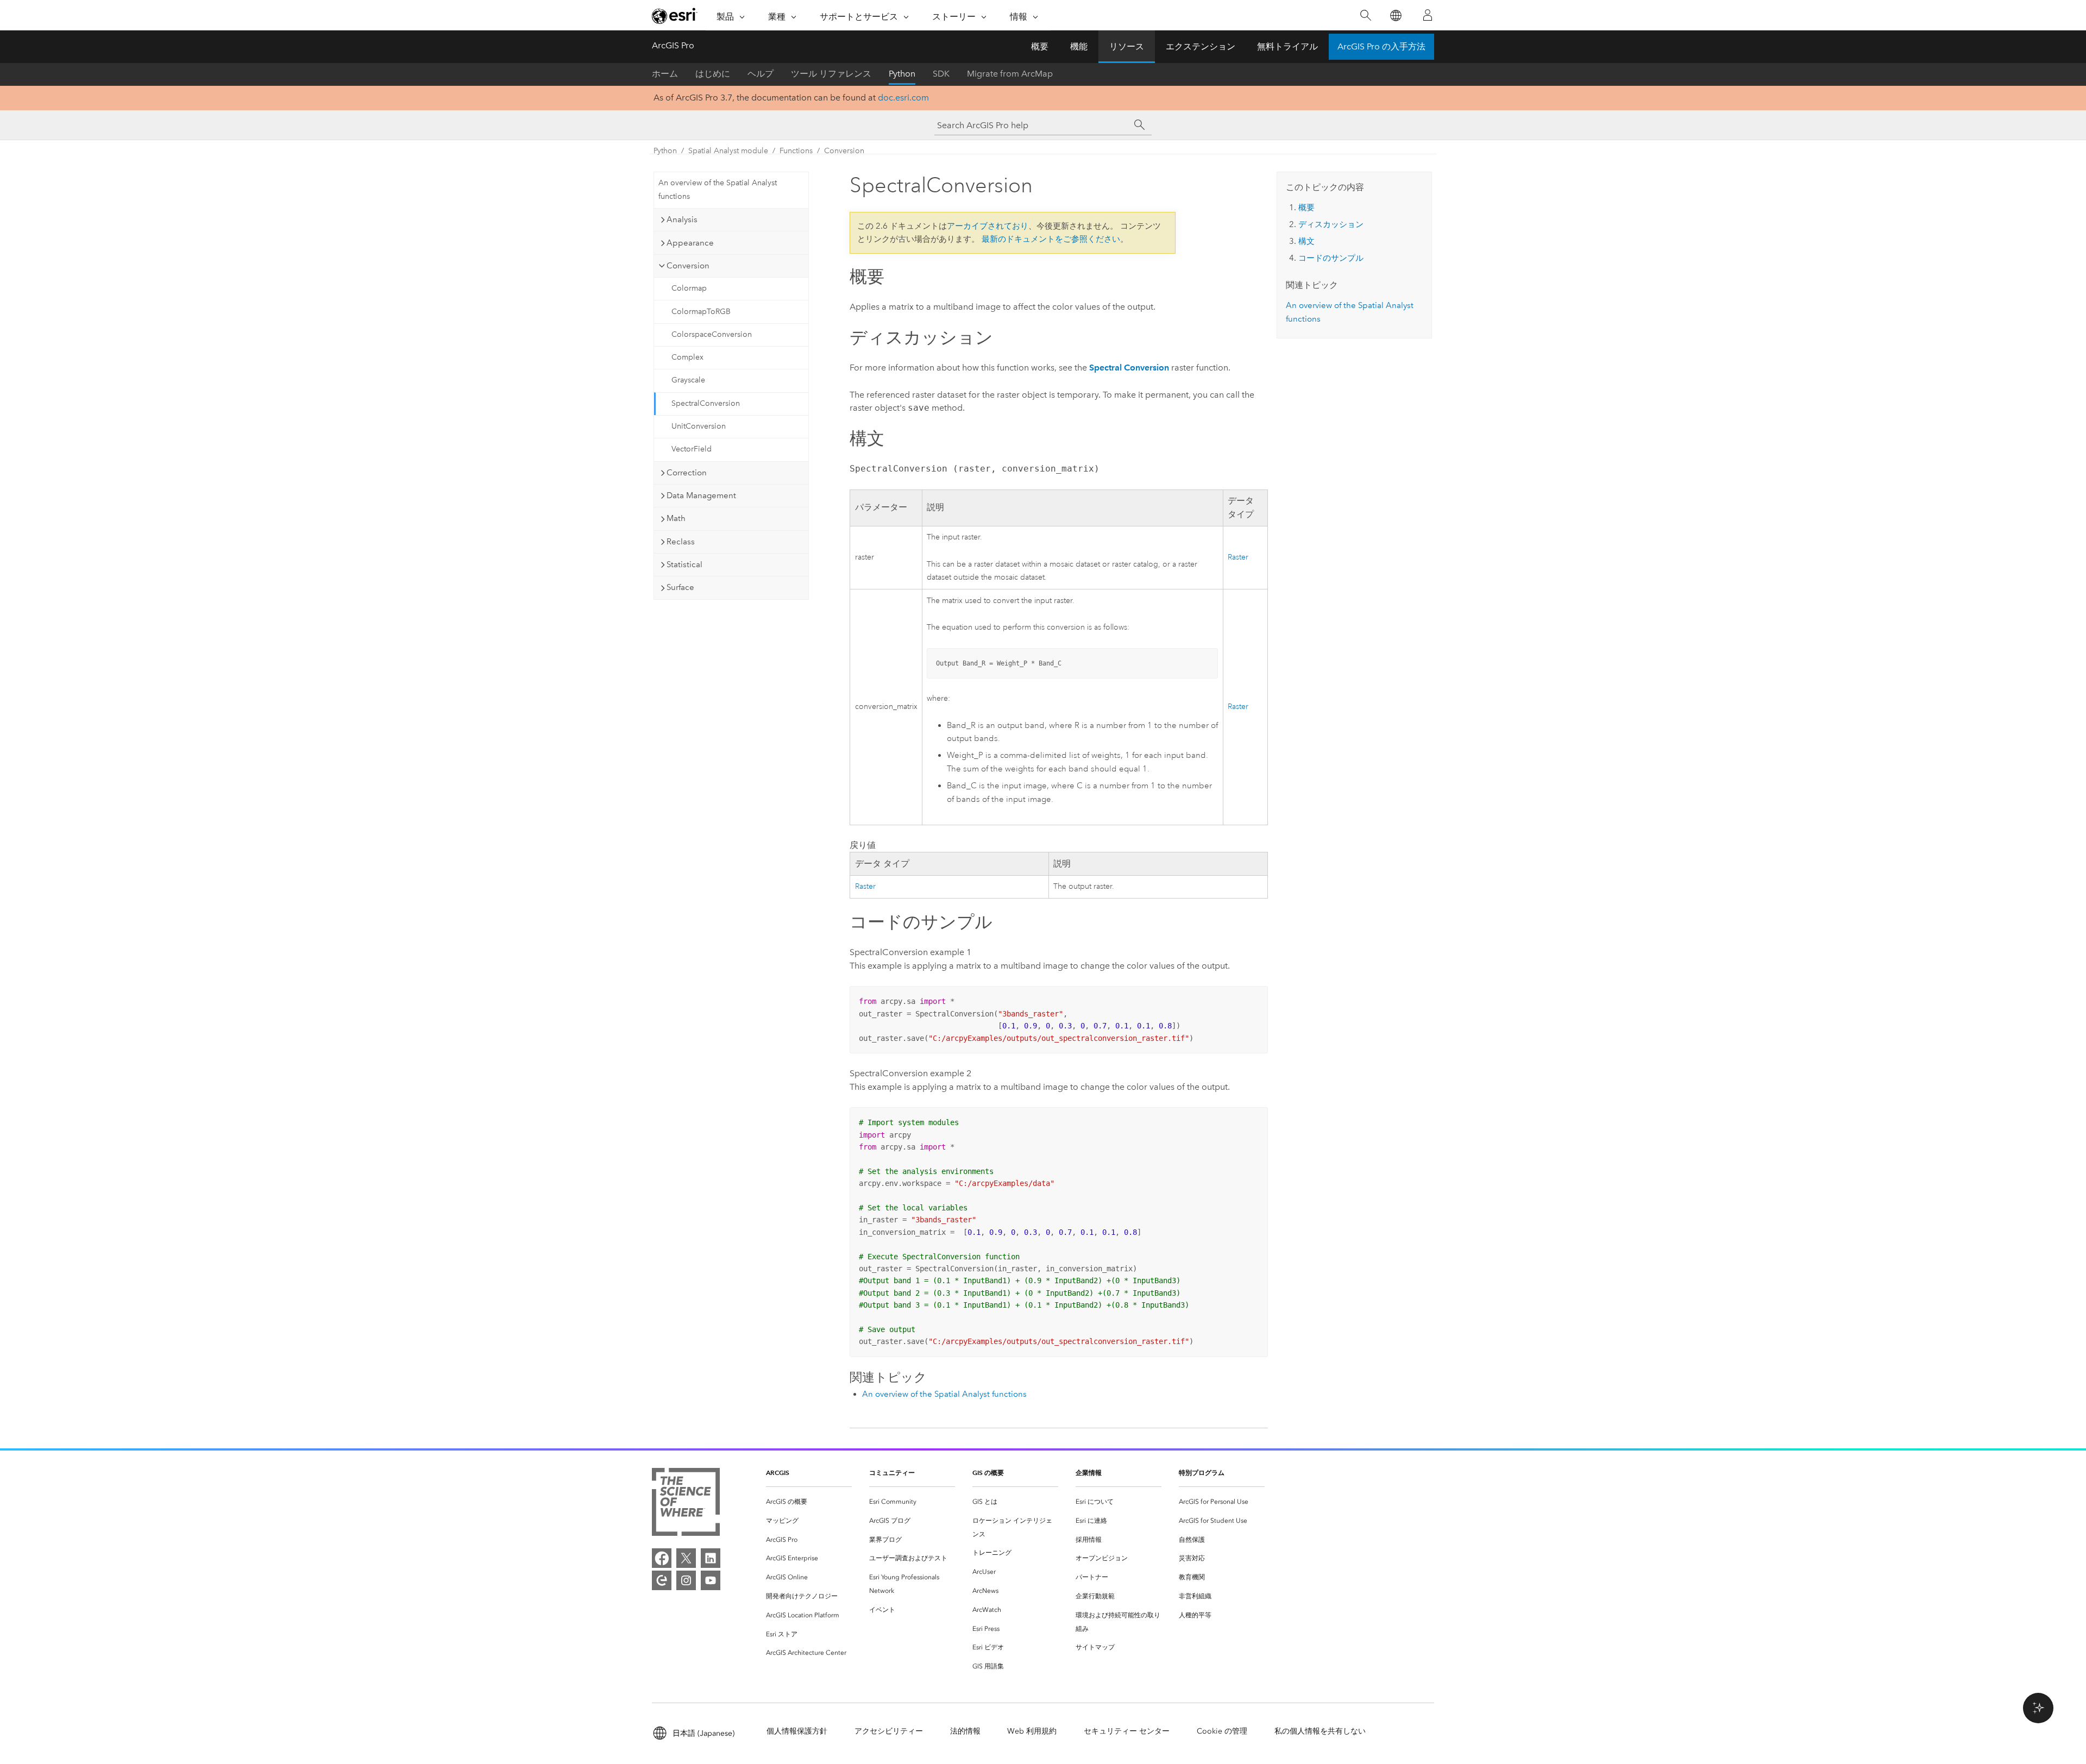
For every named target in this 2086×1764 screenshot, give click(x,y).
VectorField (692, 449)
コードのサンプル (1331, 258)
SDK (941, 74)
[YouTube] (711, 1580)
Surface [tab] (680, 587)
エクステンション (1201, 46)
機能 (1079, 46)
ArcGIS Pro (673, 45)
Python (902, 74)
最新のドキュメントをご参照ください (1051, 239)
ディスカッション (1331, 224)
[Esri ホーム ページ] (675, 16)
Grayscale (688, 380)
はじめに (713, 74)
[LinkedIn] (711, 1558)
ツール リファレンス (831, 74)
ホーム (665, 74)
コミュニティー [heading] (892, 1473)
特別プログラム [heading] (1202, 1473)
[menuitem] (809, 1502)
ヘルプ (761, 74)
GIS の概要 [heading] (988, 1473)
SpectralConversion (706, 403)
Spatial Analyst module (728, 151)
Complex (687, 357)
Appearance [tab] (690, 243)
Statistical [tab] (684, 564)
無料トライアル (1287, 46)
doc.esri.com (903, 98)
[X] (686, 1558)
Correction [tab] (687, 473)
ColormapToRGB (701, 312)
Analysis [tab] (682, 219)
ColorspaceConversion (712, 334)
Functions (796, 151)
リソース (1127, 46)
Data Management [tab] (701, 495)
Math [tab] (676, 518)
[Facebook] (662, 1558)
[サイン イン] (1428, 15)
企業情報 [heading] (1089, 1473)
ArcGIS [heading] (778, 1473)
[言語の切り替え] (1395, 15)
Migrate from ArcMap (1010, 74)
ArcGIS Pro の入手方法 (1381, 46)
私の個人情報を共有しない (1320, 1731)
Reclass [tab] (681, 542)
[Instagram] (686, 1580)
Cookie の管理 (1222, 1731)
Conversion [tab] (688, 266)
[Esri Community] (662, 1580)
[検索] (1365, 15)
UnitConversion (699, 426)
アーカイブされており (988, 226)
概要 (1040, 46)
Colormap (689, 288)
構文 (1306, 241)
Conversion (844, 151)
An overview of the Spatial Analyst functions (718, 190)
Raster (1238, 557)
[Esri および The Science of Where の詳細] (686, 1504)
